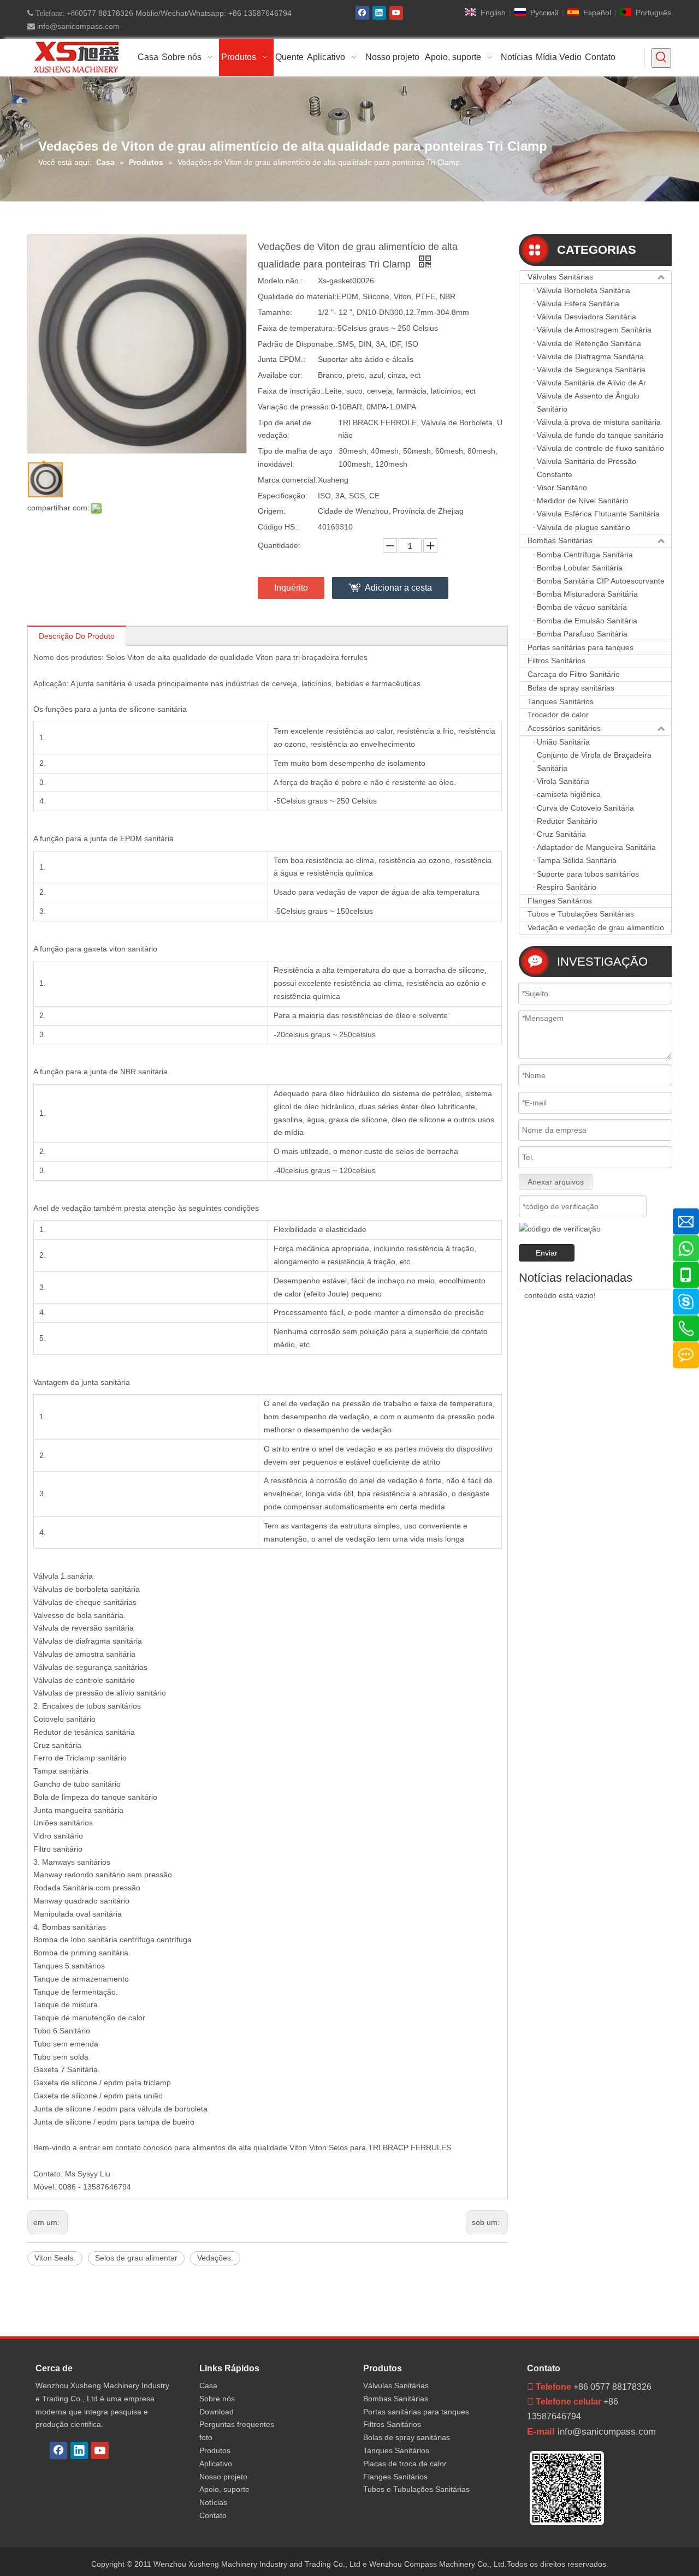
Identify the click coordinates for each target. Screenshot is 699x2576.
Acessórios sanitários (564, 728)
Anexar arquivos (556, 1182)
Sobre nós (217, 2399)
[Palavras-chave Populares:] (661, 58)
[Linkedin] (379, 13)
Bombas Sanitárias (560, 540)
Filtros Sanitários (556, 661)
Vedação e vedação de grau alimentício (596, 927)
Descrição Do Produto (77, 636)
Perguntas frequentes (237, 2424)
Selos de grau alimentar (136, 2258)
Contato (213, 2515)
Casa (208, 2385)
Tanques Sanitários (561, 701)
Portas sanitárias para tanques (580, 647)
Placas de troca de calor (405, 2464)
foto (206, 2437)
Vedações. (215, 2258)
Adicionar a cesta (398, 588)
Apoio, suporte (224, 2489)
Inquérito (291, 588)
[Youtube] (396, 13)
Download (217, 2412)
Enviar (547, 1253)
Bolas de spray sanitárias (571, 688)
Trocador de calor (558, 715)
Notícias (213, 2502)
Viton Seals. (55, 2258)
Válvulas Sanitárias (560, 277)
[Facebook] (362, 13)
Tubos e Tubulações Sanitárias (581, 914)
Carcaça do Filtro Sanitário (574, 674)
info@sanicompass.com (77, 26)
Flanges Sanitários (560, 901)
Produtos (215, 2450)
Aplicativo (216, 2464)
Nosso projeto (223, 2477)
